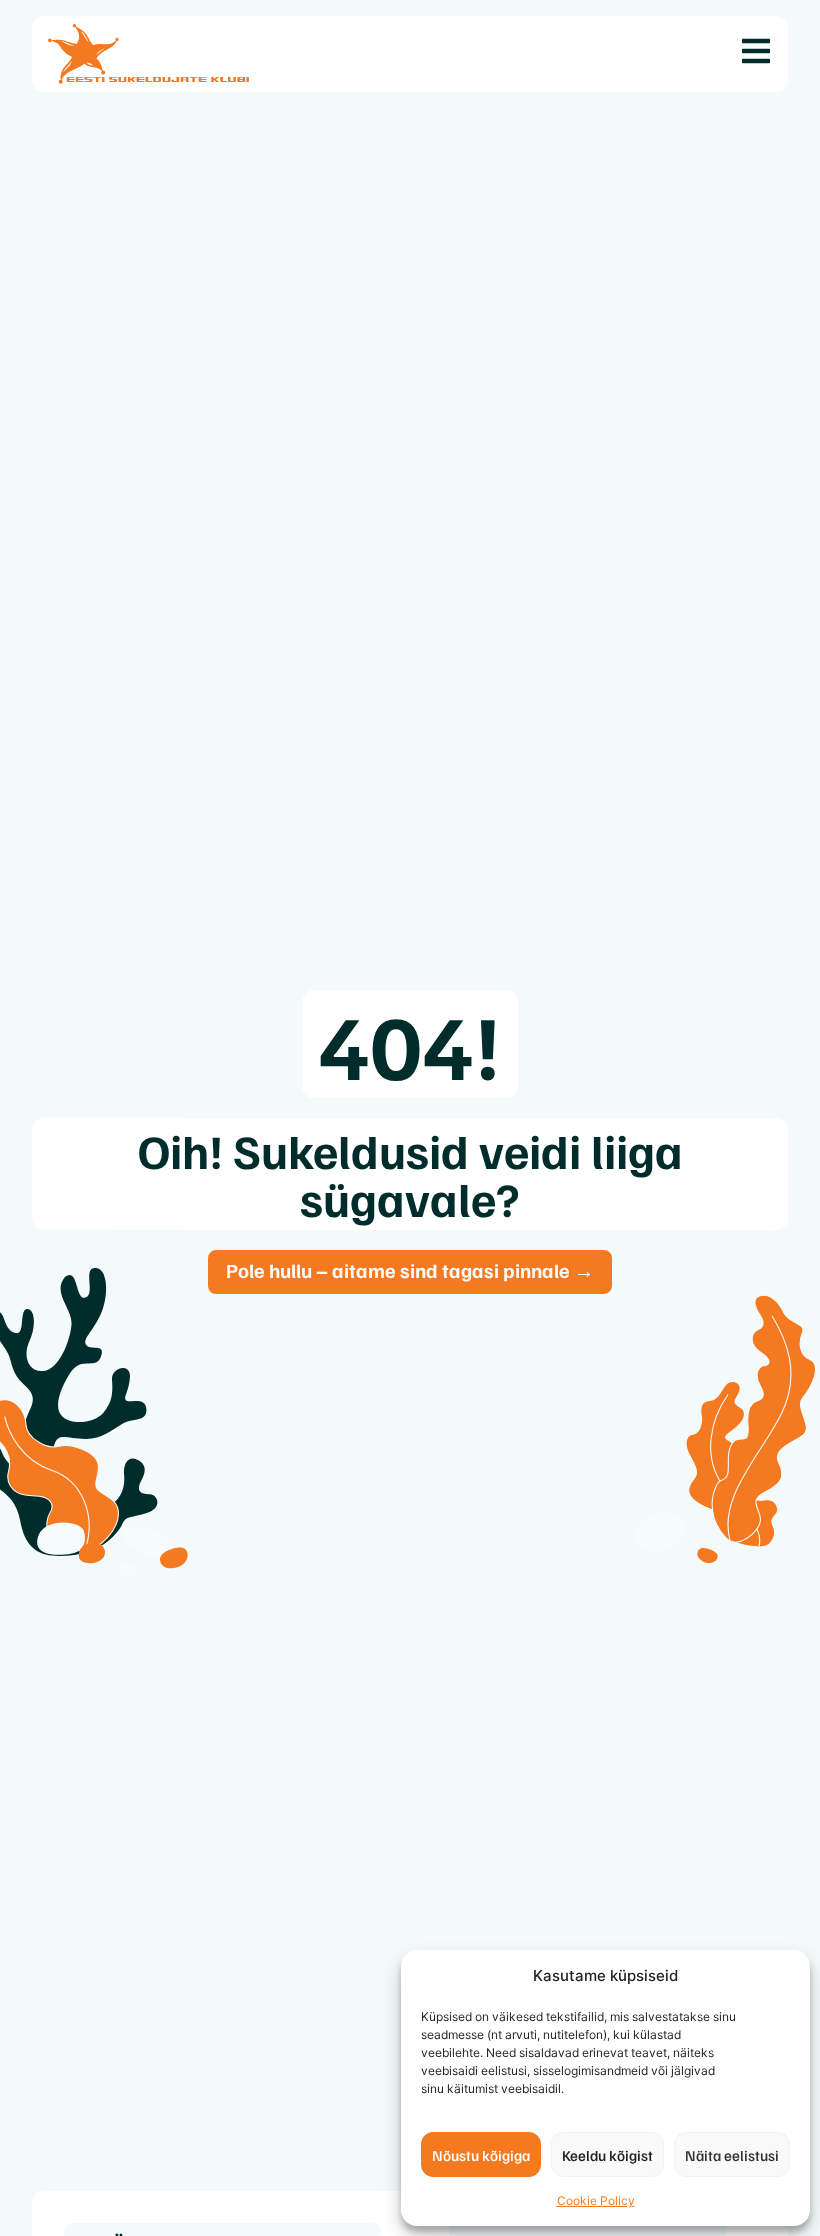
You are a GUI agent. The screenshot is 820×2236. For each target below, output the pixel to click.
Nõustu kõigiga (481, 2155)
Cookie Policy (596, 2200)
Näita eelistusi (732, 2155)
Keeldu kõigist (607, 2155)
